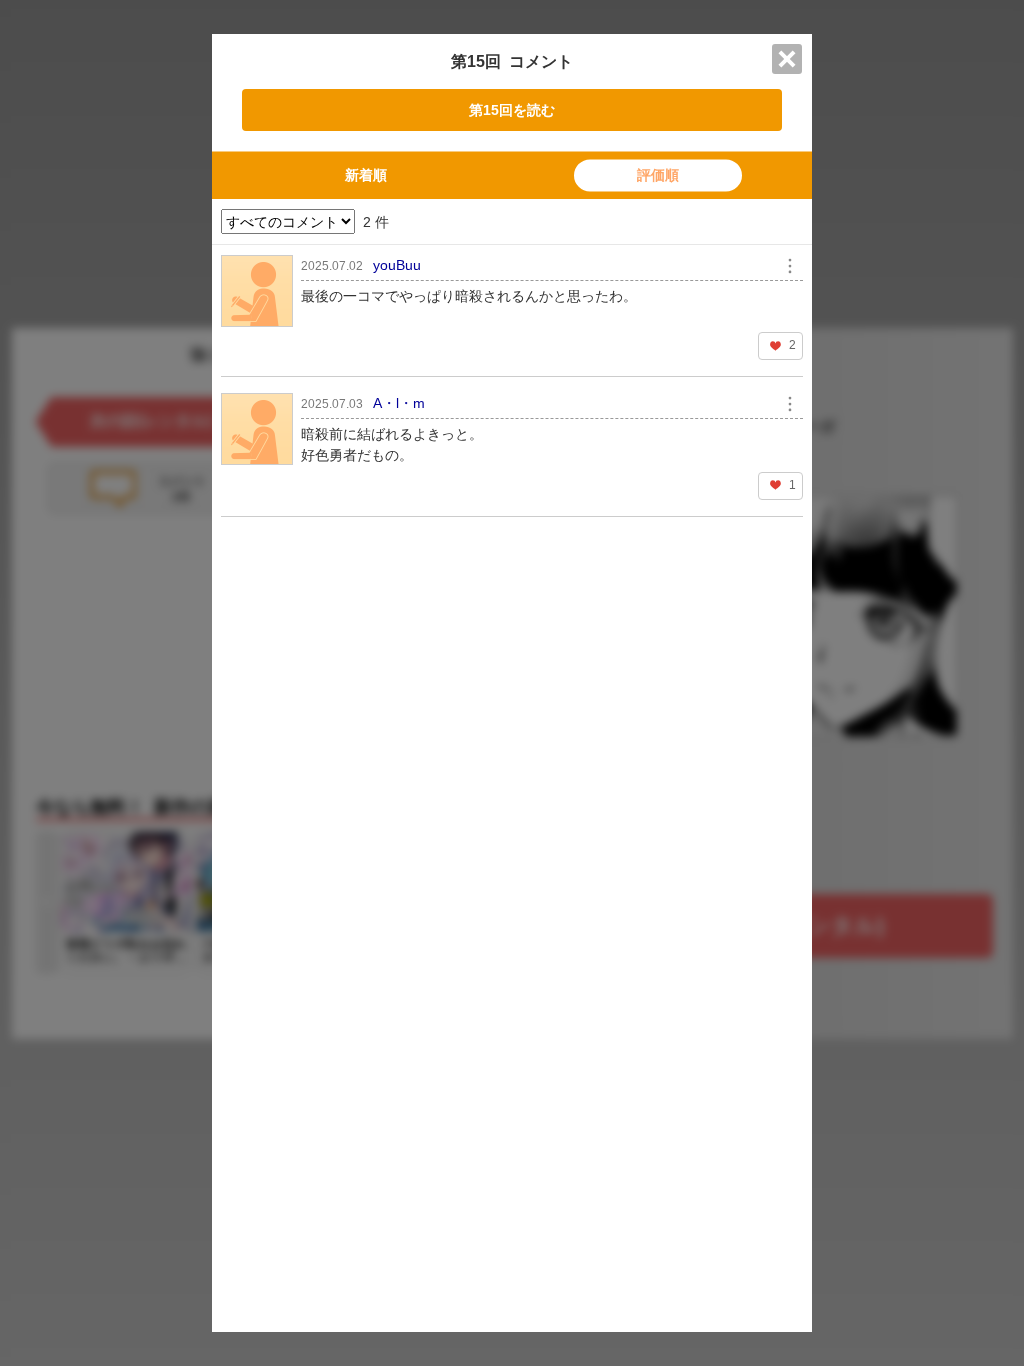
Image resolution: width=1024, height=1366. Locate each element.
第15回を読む (512, 110)
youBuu (397, 265)
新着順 (366, 175)
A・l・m (399, 403)
